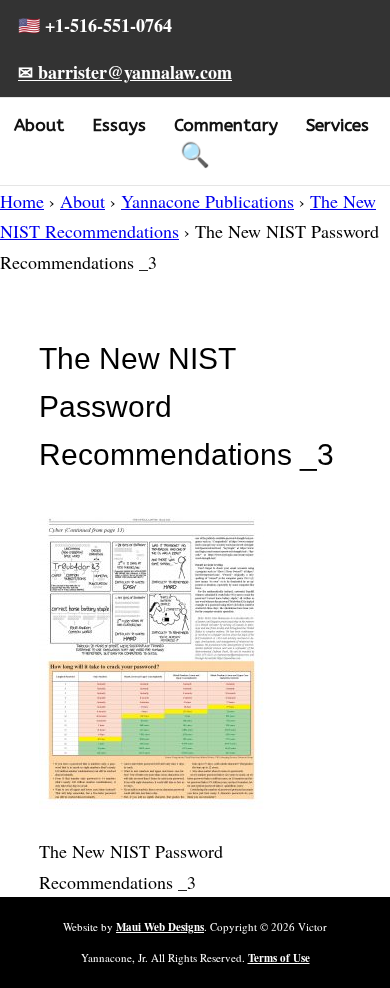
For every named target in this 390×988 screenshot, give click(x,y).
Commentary (226, 125)
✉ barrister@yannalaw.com (125, 72)
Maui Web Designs (160, 927)
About (39, 125)
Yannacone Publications (207, 201)
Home (22, 201)
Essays (119, 125)
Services (337, 125)
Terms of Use (279, 958)
